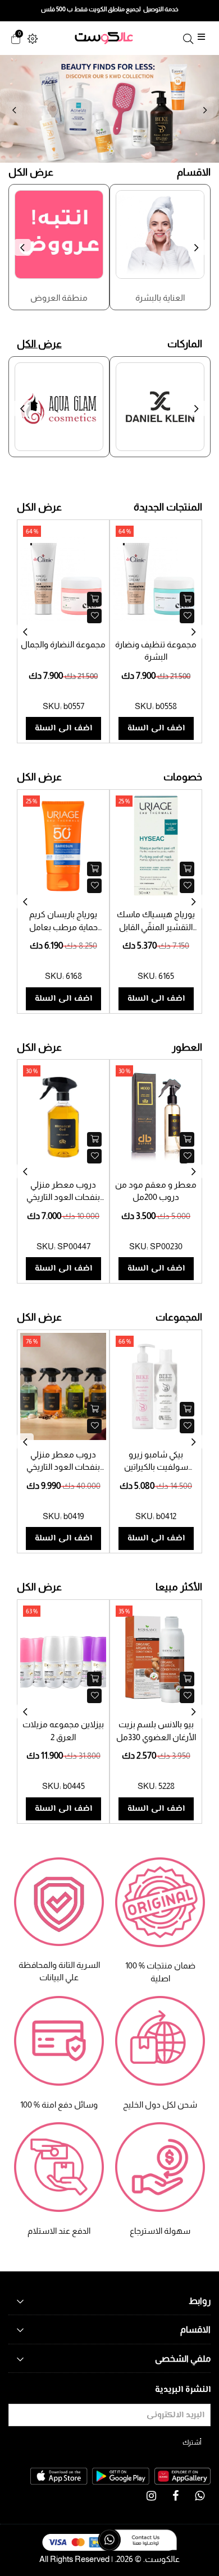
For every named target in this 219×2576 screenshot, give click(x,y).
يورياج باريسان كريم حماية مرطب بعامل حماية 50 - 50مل (63, 927)
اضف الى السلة (63, 728)
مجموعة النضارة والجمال (63, 644)
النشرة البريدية (183, 2390)
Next (205, 111)
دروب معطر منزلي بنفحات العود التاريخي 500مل (63, 1197)
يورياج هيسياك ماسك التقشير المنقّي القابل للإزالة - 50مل (156, 927)
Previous (14, 111)
